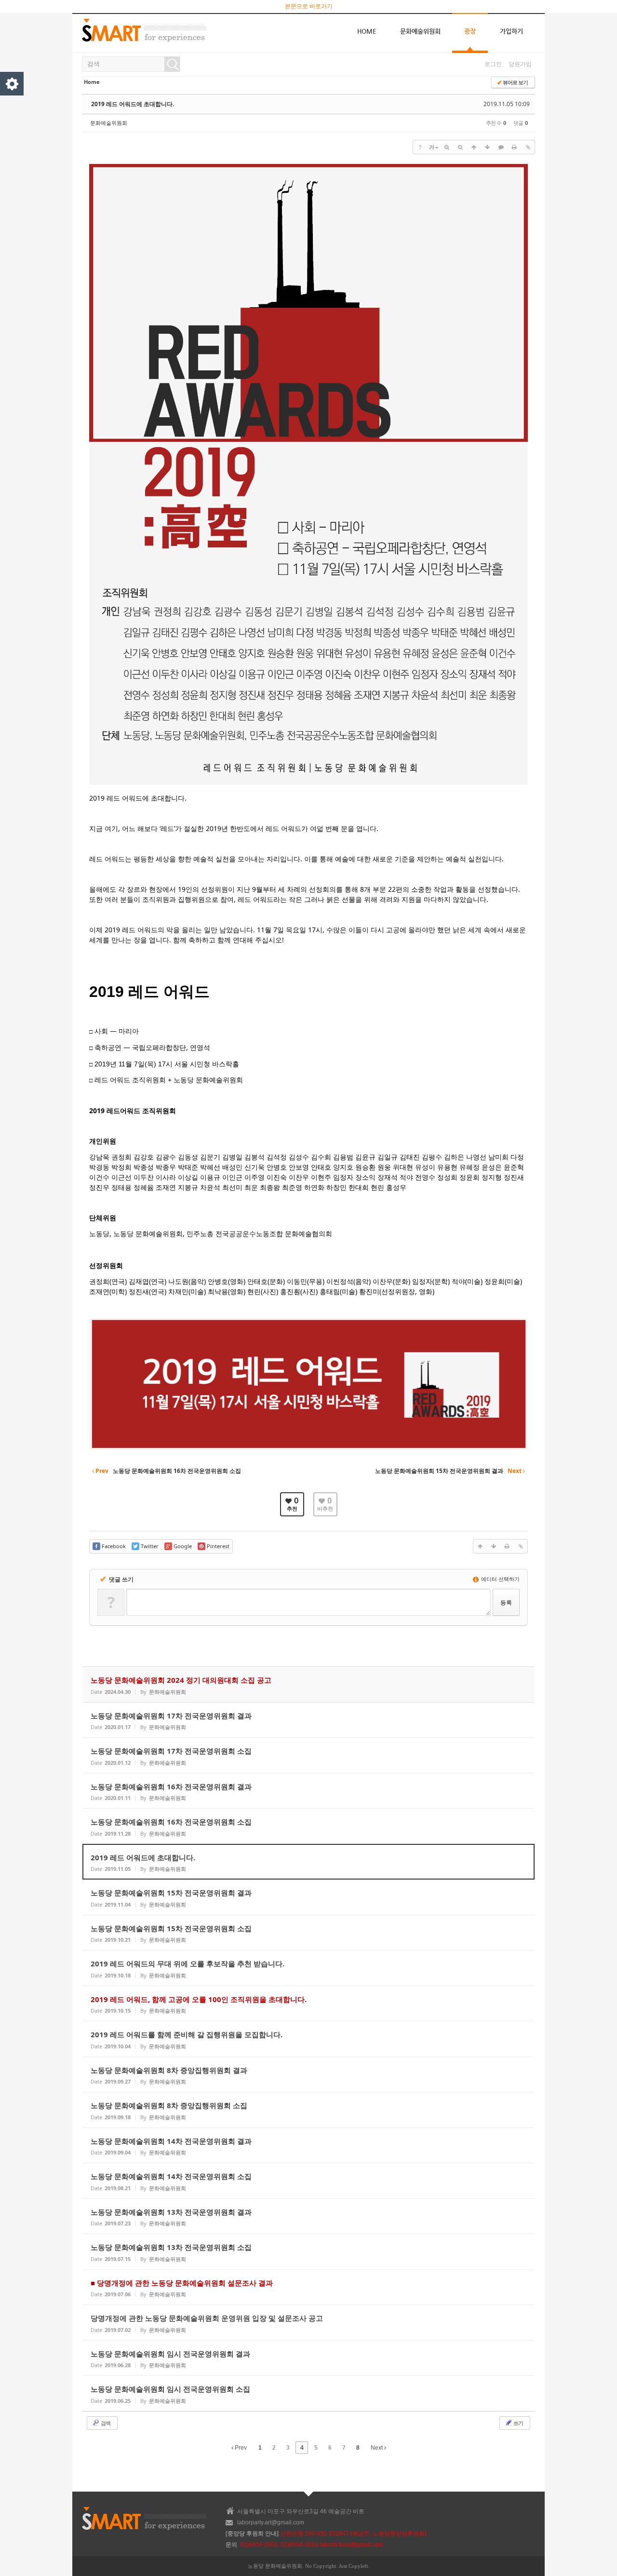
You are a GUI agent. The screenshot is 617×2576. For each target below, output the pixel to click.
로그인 (493, 64)
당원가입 (520, 64)
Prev (240, 2448)
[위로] (474, 147)
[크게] (447, 147)
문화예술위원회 (420, 31)
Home (367, 31)
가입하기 (511, 31)
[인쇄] (514, 147)
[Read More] (308, 1720)
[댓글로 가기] (501, 147)
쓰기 (518, 2423)
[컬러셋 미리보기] (12, 84)
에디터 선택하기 (500, 1579)
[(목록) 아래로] (487, 147)
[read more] (308, 1684)
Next (377, 2448)
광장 (470, 31)
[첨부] (528, 147)
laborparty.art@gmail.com (271, 2522)
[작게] (460, 147)
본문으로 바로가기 (309, 6)
